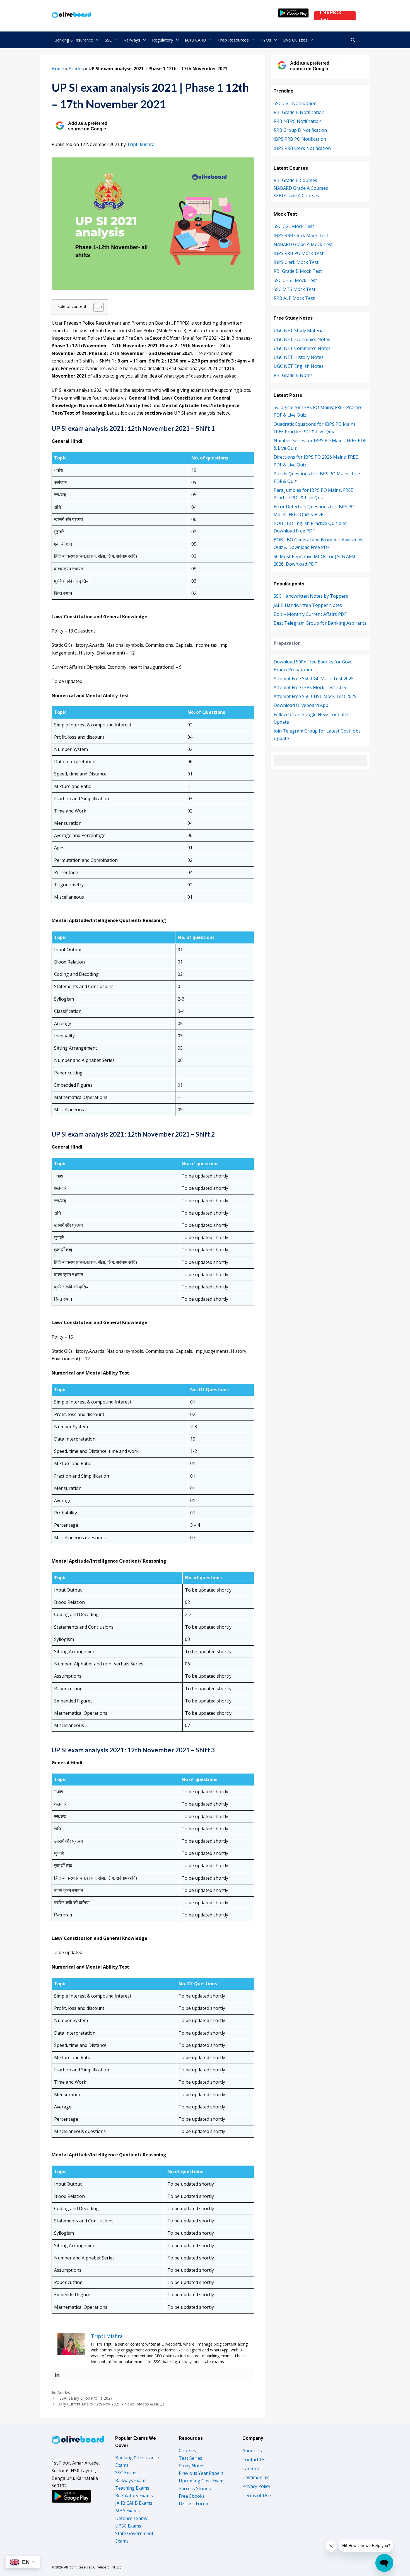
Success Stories (195, 2489)
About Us (252, 2451)
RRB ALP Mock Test (294, 298)
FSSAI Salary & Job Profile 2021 (85, 2398)
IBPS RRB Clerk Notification (302, 148)
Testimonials (256, 2477)
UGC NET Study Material (299, 330)
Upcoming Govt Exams (202, 2481)
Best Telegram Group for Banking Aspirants (320, 623)
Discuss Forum (194, 2504)
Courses (187, 2451)
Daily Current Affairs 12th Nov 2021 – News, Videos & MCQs (111, 2404)
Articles (76, 69)
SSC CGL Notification (295, 103)
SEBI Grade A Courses (296, 196)
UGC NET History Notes (299, 357)
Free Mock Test (330, 16)
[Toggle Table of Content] (96, 307)
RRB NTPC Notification (297, 121)
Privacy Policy (256, 2486)
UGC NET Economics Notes (302, 339)
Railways (132, 40)
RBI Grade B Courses (295, 180)
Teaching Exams (132, 2488)
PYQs (266, 40)
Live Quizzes (295, 40)
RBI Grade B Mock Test (298, 271)
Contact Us (254, 2460)
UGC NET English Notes (299, 366)
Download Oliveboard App (301, 705)
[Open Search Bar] (353, 40)
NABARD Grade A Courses (301, 188)
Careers (251, 2468)
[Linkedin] (57, 2375)
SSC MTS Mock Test (295, 289)
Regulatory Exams (134, 2495)
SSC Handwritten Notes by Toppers (311, 596)
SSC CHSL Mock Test (295, 280)
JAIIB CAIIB (195, 40)
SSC (108, 40)
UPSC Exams (128, 2526)
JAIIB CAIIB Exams (134, 2503)
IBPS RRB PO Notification (300, 139)
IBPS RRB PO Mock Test (299, 253)
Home (58, 69)
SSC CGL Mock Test (294, 226)
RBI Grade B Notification (299, 112)
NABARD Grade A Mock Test (303, 244)
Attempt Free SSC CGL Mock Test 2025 (314, 678)
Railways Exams (131, 2480)
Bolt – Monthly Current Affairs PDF (310, 614)
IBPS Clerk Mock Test (296, 262)
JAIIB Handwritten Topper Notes (308, 605)
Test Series (190, 2458)
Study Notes (192, 2466)
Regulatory (163, 40)
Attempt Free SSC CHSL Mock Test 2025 (315, 696)
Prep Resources (233, 40)
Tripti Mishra (141, 144)
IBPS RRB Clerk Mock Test (301, 235)
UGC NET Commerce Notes (302, 348)
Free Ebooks (192, 2496)
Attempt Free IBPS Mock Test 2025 (310, 687)
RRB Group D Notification (300, 130)
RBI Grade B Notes (293, 375)
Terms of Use (257, 2495)
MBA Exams (127, 2511)
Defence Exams (131, 2518)
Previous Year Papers (201, 2473)
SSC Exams (126, 2473)
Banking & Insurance (74, 40)
